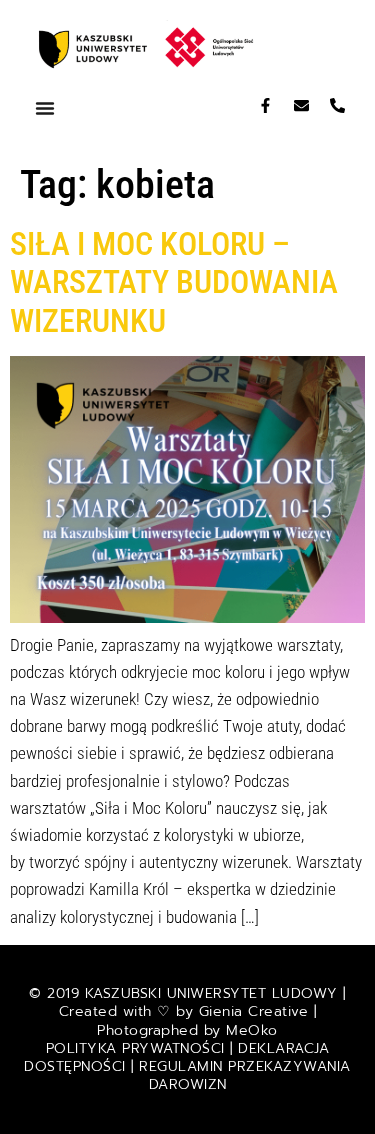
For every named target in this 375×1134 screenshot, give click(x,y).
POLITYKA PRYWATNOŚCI (138, 1048)
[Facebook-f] (265, 105)
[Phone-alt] (337, 105)
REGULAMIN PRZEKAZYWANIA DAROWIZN (245, 1075)
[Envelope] (301, 105)
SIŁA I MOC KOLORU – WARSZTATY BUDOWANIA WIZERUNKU (174, 282)
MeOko (252, 1030)
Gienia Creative (254, 1011)
